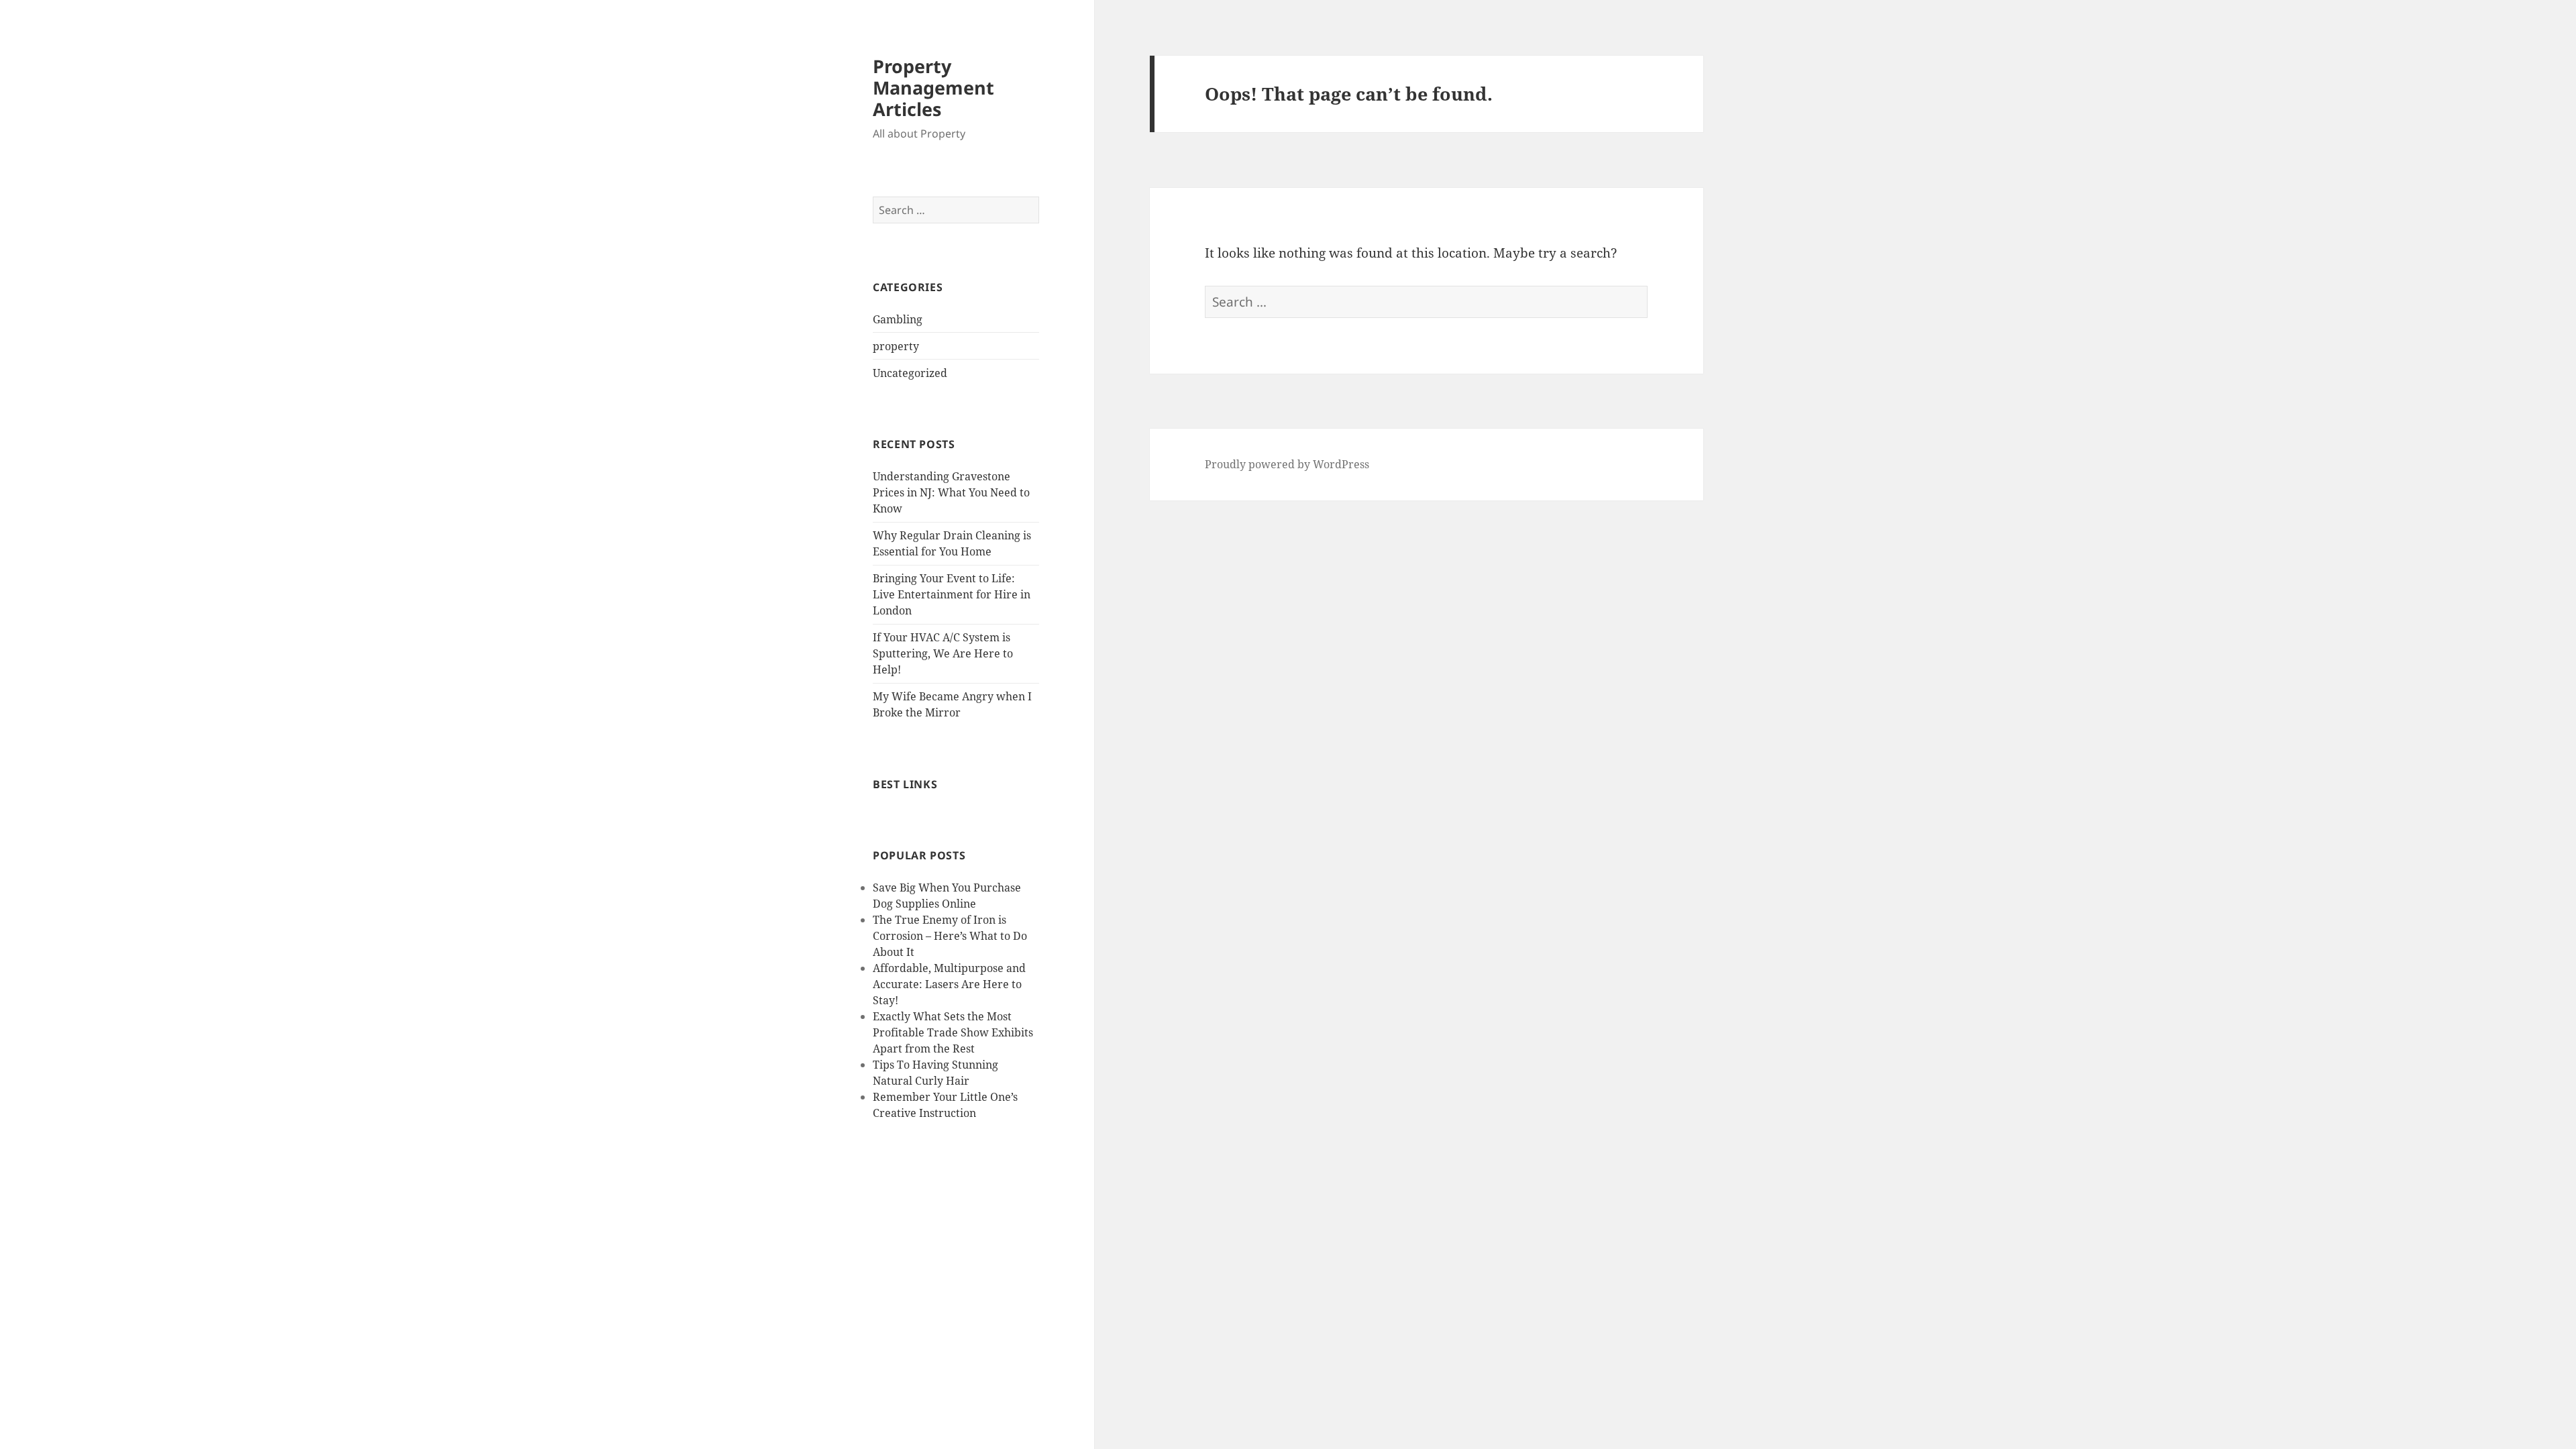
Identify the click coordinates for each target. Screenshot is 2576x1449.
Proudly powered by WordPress (1287, 464)
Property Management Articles (933, 88)
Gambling (898, 319)
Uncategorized (910, 373)
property (896, 346)
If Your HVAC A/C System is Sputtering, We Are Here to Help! (943, 653)
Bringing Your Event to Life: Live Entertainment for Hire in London (952, 594)
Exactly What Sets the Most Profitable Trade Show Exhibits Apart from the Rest (953, 1032)
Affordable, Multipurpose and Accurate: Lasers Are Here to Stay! (949, 984)
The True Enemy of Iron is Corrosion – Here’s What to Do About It (950, 936)
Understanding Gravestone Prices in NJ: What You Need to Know (951, 492)
